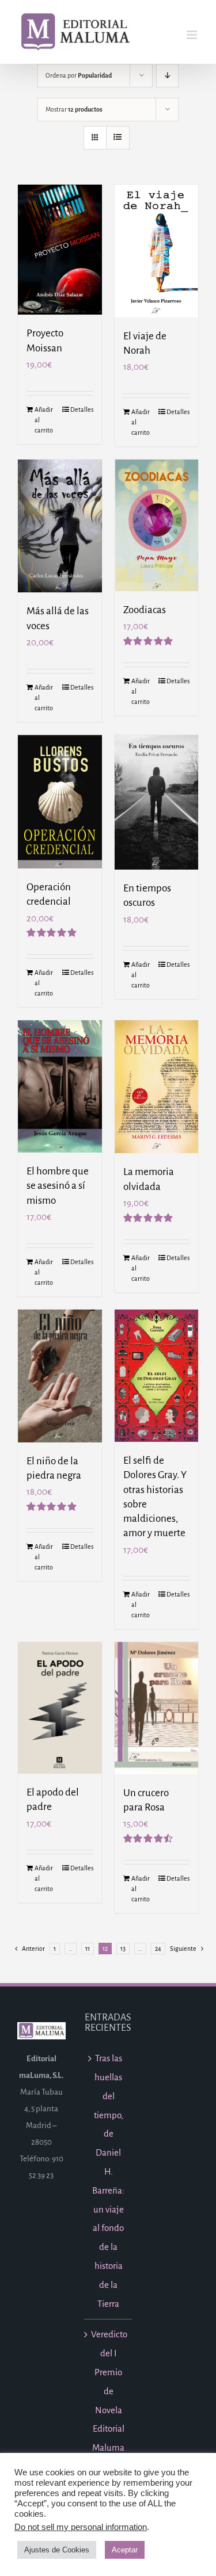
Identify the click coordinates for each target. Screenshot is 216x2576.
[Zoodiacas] (157, 525)
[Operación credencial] (60, 802)
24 (158, 1949)
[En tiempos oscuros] (157, 803)
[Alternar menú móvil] (193, 35)
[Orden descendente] (167, 76)
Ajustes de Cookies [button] (57, 2550)
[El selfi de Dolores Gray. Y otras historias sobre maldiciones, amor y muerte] (157, 1376)
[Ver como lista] (118, 138)
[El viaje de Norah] (157, 251)
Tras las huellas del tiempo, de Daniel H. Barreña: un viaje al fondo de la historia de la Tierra (108, 2181)
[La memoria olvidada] (157, 1087)
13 (123, 1949)
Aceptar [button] (125, 2550)
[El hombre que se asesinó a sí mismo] (60, 1086)
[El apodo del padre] (60, 1708)
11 (88, 1949)
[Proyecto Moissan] (60, 250)
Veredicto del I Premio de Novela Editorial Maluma (109, 2391)
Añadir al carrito (44, 420)
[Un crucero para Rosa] (157, 1708)
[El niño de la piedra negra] (60, 1376)
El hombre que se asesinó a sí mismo (58, 1186)
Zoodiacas (145, 610)
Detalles (82, 409)
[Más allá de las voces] (60, 526)
